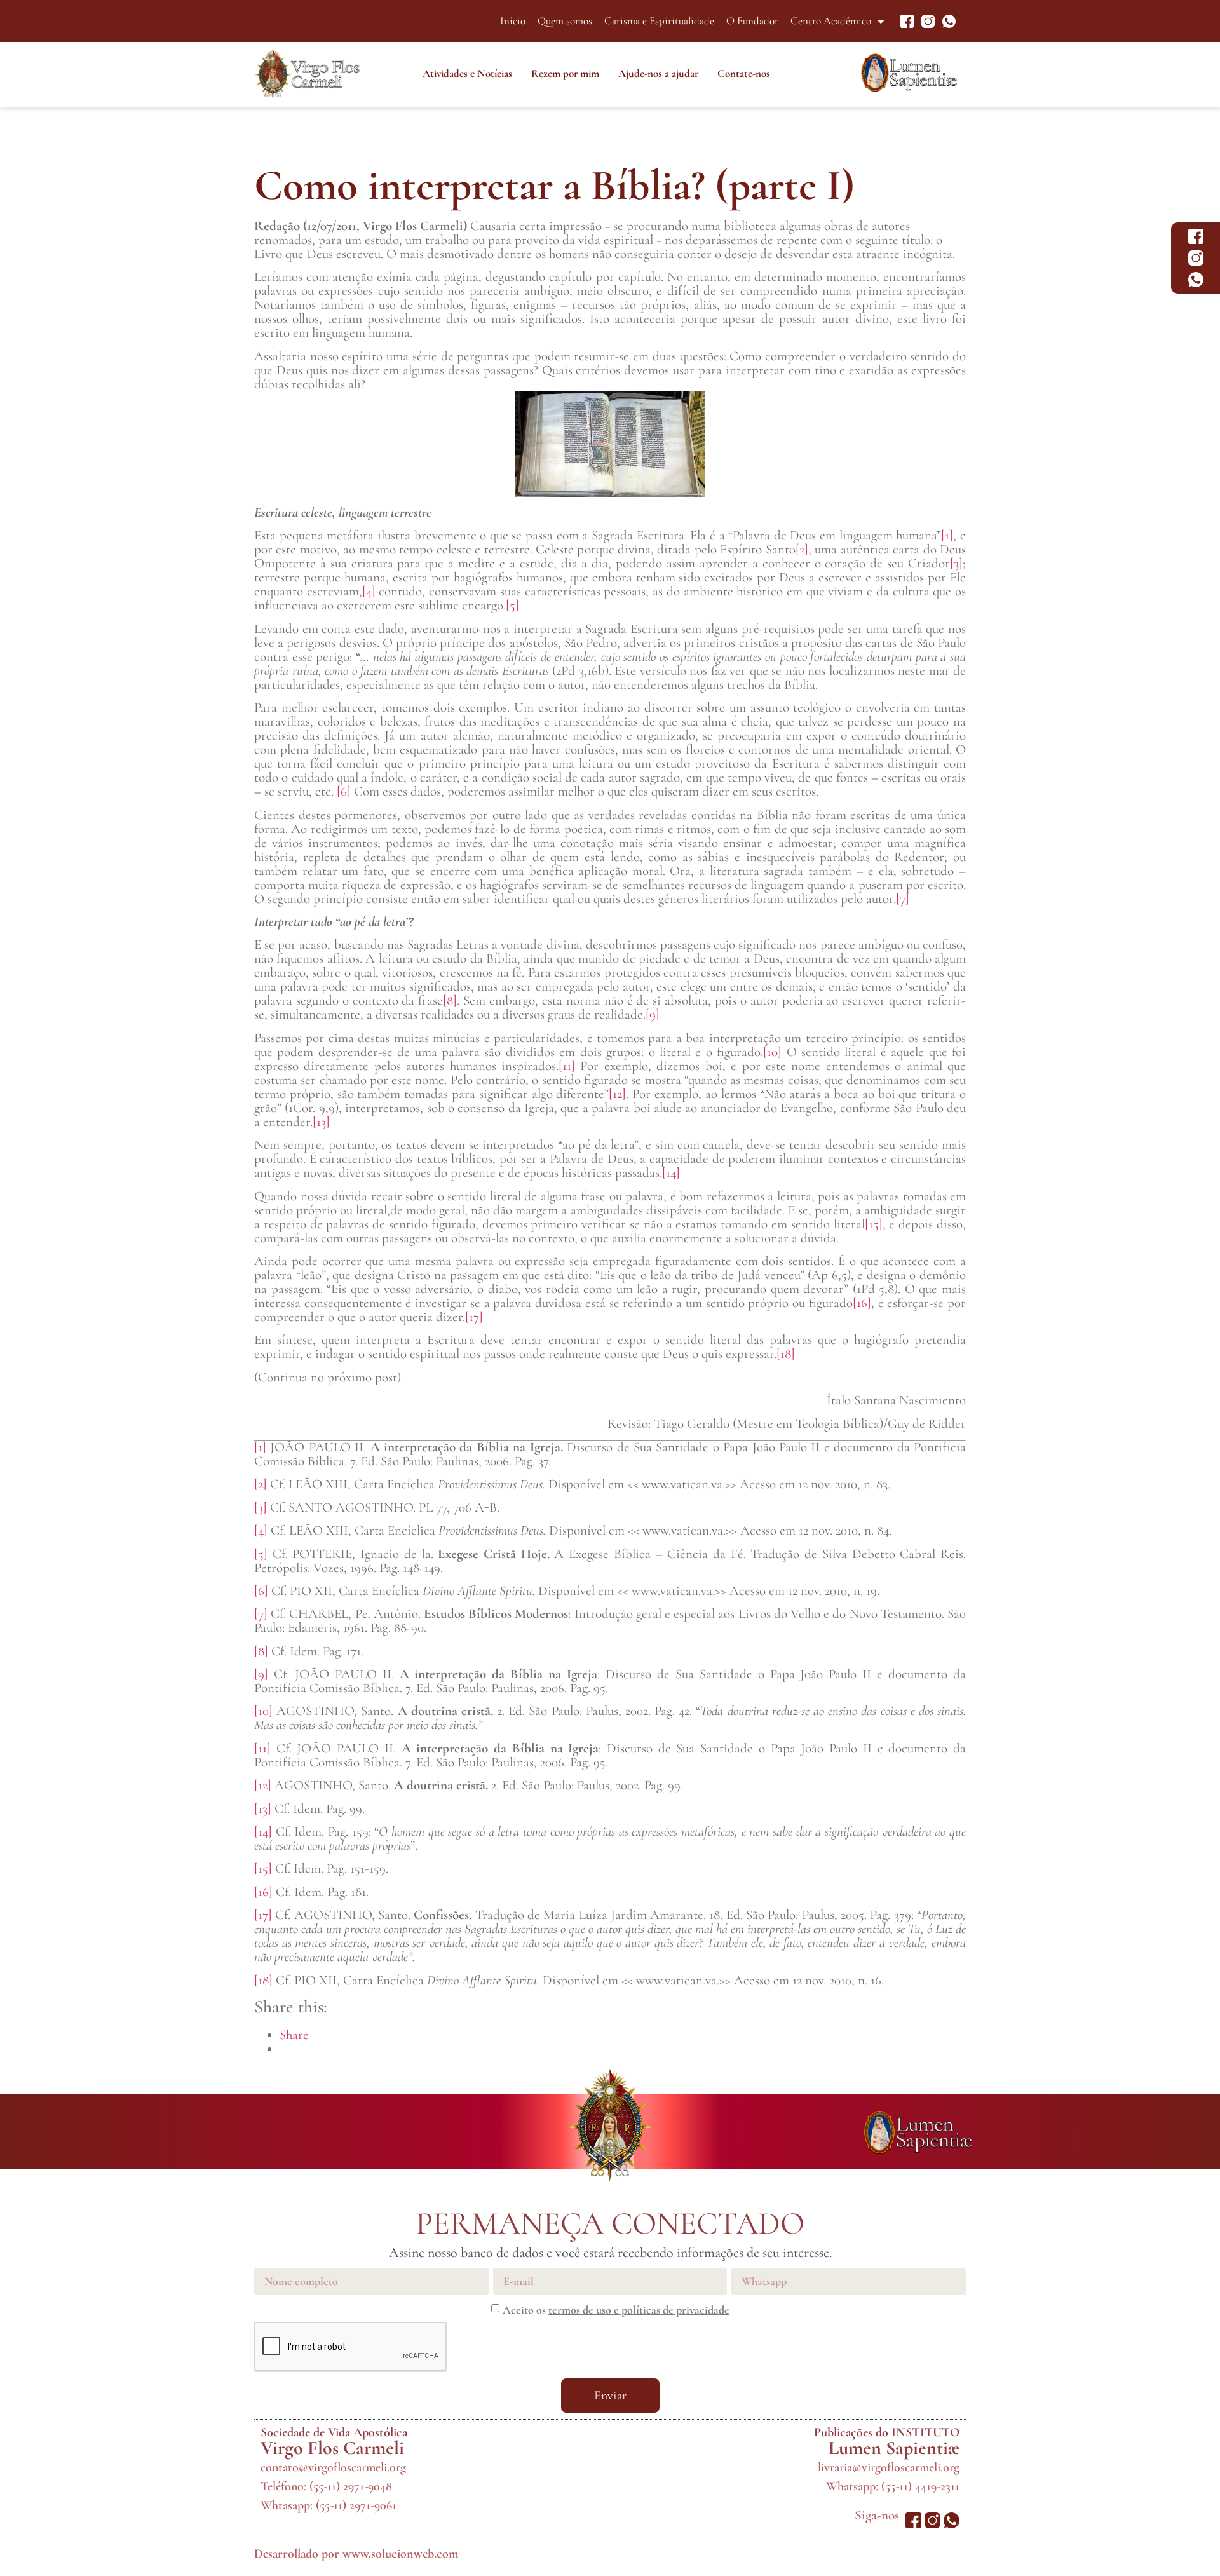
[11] (567, 1066)
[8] (450, 1000)
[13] (321, 1122)
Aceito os (616, 2310)
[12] (617, 1094)
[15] (874, 1224)
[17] (474, 1317)
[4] (369, 591)
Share (294, 2035)
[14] (671, 1173)
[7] (903, 899)
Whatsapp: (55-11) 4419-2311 (893, 2486)
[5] (512, 605)
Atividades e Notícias (467, 73)
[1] (947, 535)
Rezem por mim (565, 73)
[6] (344, 791)
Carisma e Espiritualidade (659, 21)
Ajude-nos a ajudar (658, 73)
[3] (956, 563)
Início (513, 21)
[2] (802, 549)
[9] (653, 1014)
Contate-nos (744, 73)
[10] (772, 1052)
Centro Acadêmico (831, 21)
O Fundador (752, 21)
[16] (862, 1303)
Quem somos (565, 21)
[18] (786, 1354)
